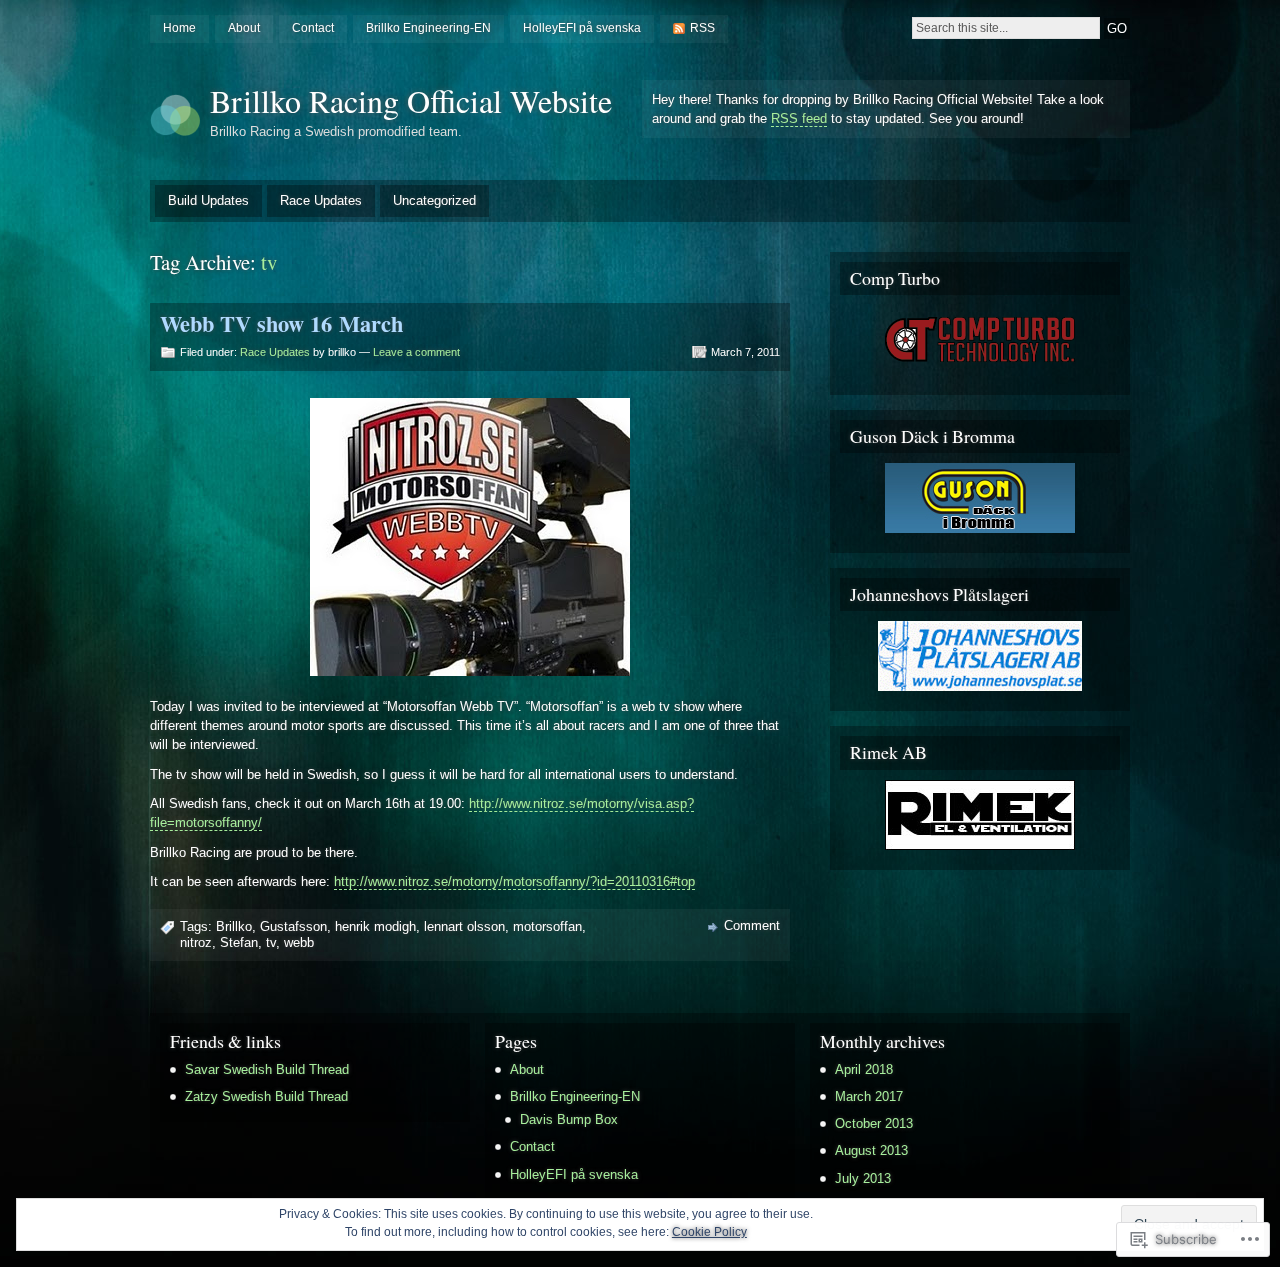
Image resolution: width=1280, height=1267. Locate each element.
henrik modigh (375, 926)
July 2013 (863, 1178)
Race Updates (321, 200)
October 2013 (874, 1123)
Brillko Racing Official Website (411, 100)
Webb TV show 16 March (281, 323)
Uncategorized (434, 200)
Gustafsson (293, 926)
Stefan (239, 942)
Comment (752, 925)
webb (299, 942)
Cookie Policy (709, 1232)
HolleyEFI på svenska (582, 28)
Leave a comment (416, 352)
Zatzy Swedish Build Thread (266, 1096)
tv (271, 942)
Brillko (234, 926)
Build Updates (208, 200)
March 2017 (869, 1096)
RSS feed (799, 118)
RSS (702, 28)
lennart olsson (464, 926)
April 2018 (864, 1069)
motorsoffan (547, 926)
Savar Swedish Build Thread (267, 1069)
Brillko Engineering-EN (428, 28)
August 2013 (871, 1150)
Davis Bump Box (569, 1119)
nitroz (196, 942)
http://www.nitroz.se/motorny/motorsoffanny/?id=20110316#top (514, 881)
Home (179, 28)
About (244, 28)
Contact (313, 28)
